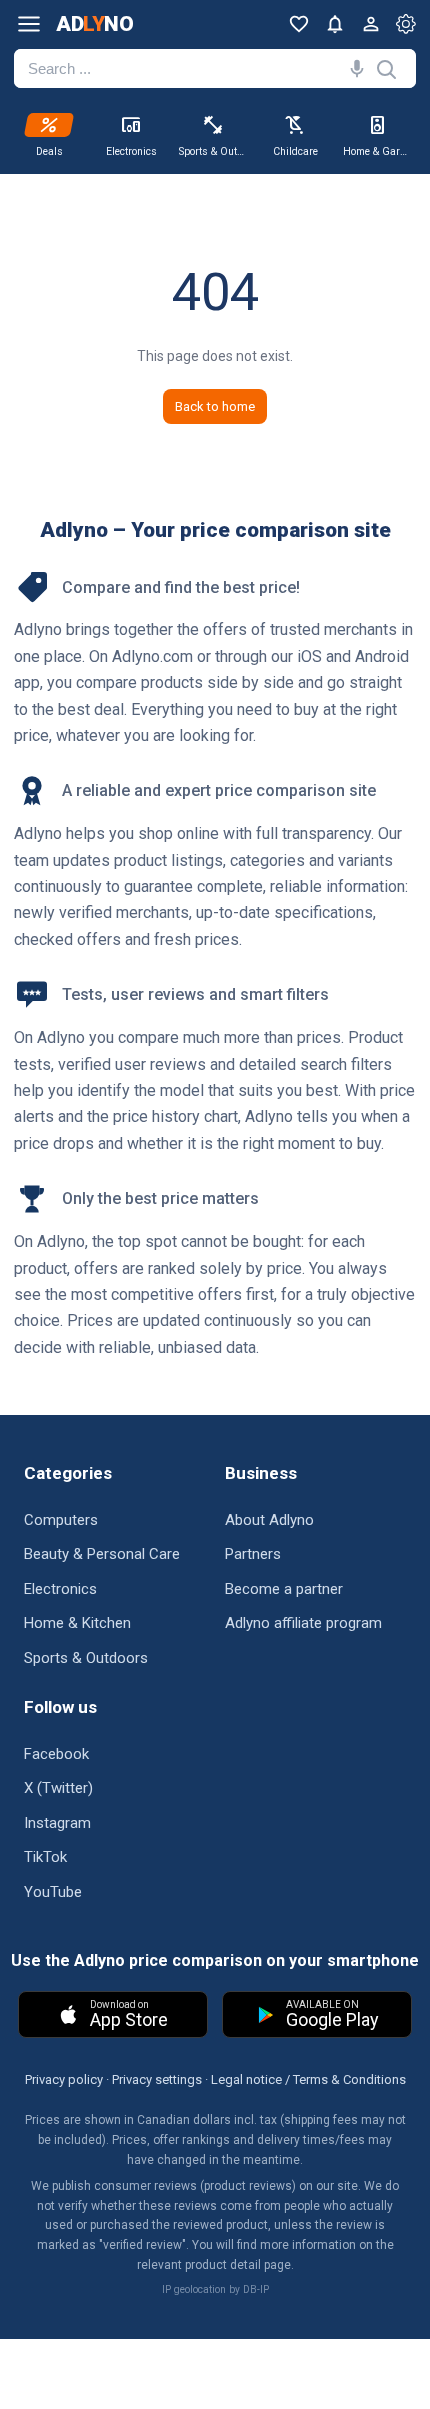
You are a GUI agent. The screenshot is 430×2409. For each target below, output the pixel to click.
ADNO (94, 24)
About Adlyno (269, 1520)
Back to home (215, 406)
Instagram (57, 1823)
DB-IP (256, 2289)
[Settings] (406, 24)
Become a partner (284, 1589)
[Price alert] (335, 24)
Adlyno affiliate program (303, 1623)
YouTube (53, 1892)
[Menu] (29, 24)
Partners (253, 1554)
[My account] (371, 24)
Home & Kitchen (77, 1623)
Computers (61, 1520)
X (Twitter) (58, 1788)
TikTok (45, 1857)
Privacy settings (157, 2079)
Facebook (56, 1754)
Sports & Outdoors (86, 1658)
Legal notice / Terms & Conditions (308, 2079)
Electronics (60, 1589)
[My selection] (299, 24)
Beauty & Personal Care (102, 1554)
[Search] (353, 68)
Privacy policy (64, 2079)
